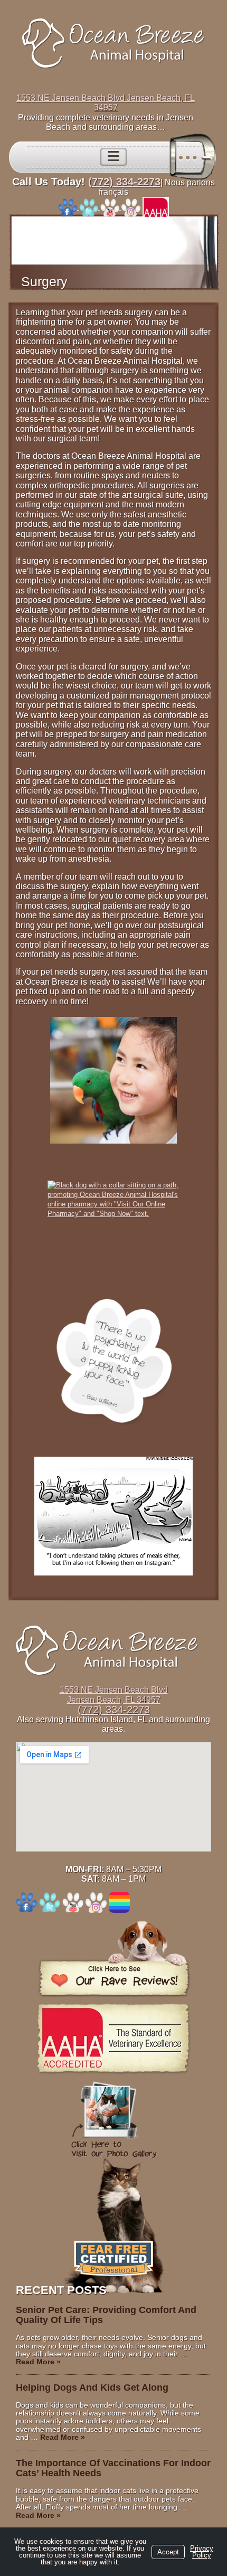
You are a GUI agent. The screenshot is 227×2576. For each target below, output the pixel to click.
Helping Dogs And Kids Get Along (92, 2388)
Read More (38, 2362)
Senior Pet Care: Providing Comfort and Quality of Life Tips (106, 2315)
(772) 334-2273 (124, 182)
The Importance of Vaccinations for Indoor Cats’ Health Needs (113, 2468)
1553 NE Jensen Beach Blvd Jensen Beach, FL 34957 (106, 103)
